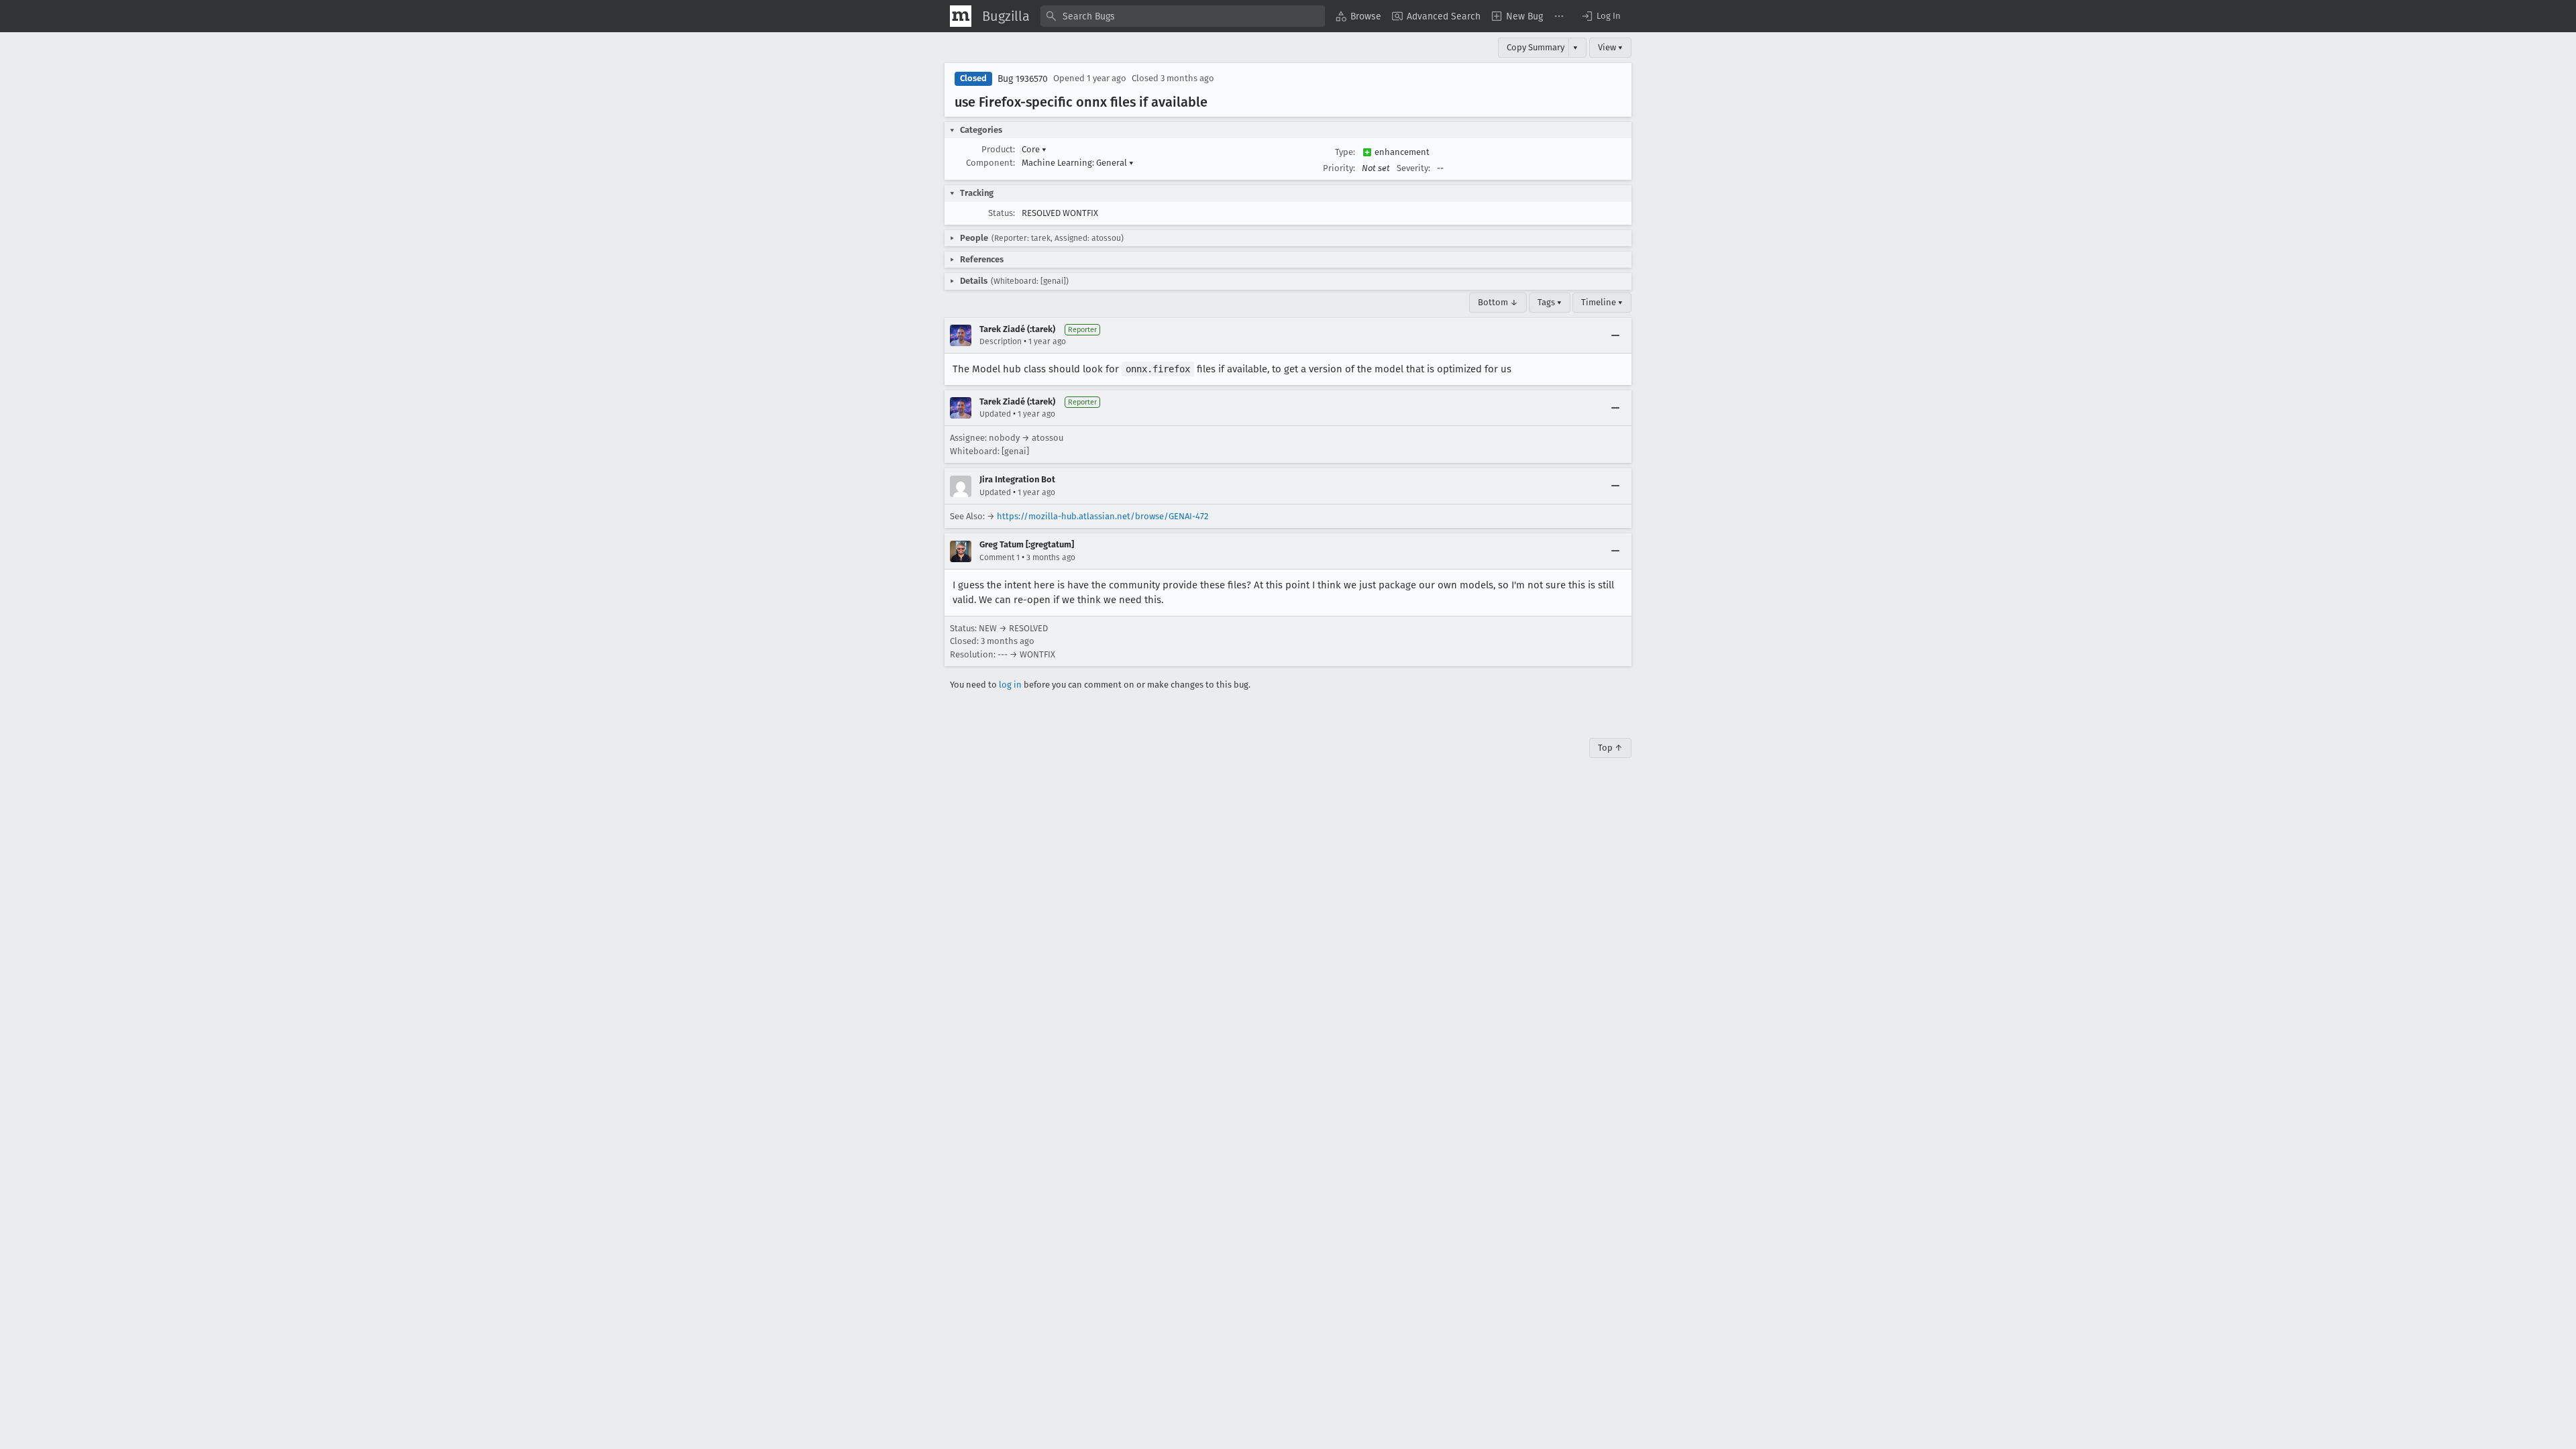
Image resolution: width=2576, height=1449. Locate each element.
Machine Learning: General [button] (1078, 163)
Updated (995, 414)
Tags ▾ (1550, 302)
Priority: (1339, 168)
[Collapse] (1615, 335)
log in (1010, 685)
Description (1001, 341)
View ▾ (1610, 47)
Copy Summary (1536, 47)
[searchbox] (1183, 16)
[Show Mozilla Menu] (961, 16)
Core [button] (1034, 149)
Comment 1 (1000, 557)
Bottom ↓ (1498, 302)
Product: (998, 149)
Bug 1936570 (1023, 79)
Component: (990, 163)
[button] (1601, 16)
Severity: (1413, 168)
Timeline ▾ (1602, 302)
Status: (1002, 213)
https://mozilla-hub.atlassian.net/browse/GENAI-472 (1103, 516)
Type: (1345, 152)
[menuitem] (1358, 16)
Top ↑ (1610, 748)
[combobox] (1183, 16)
